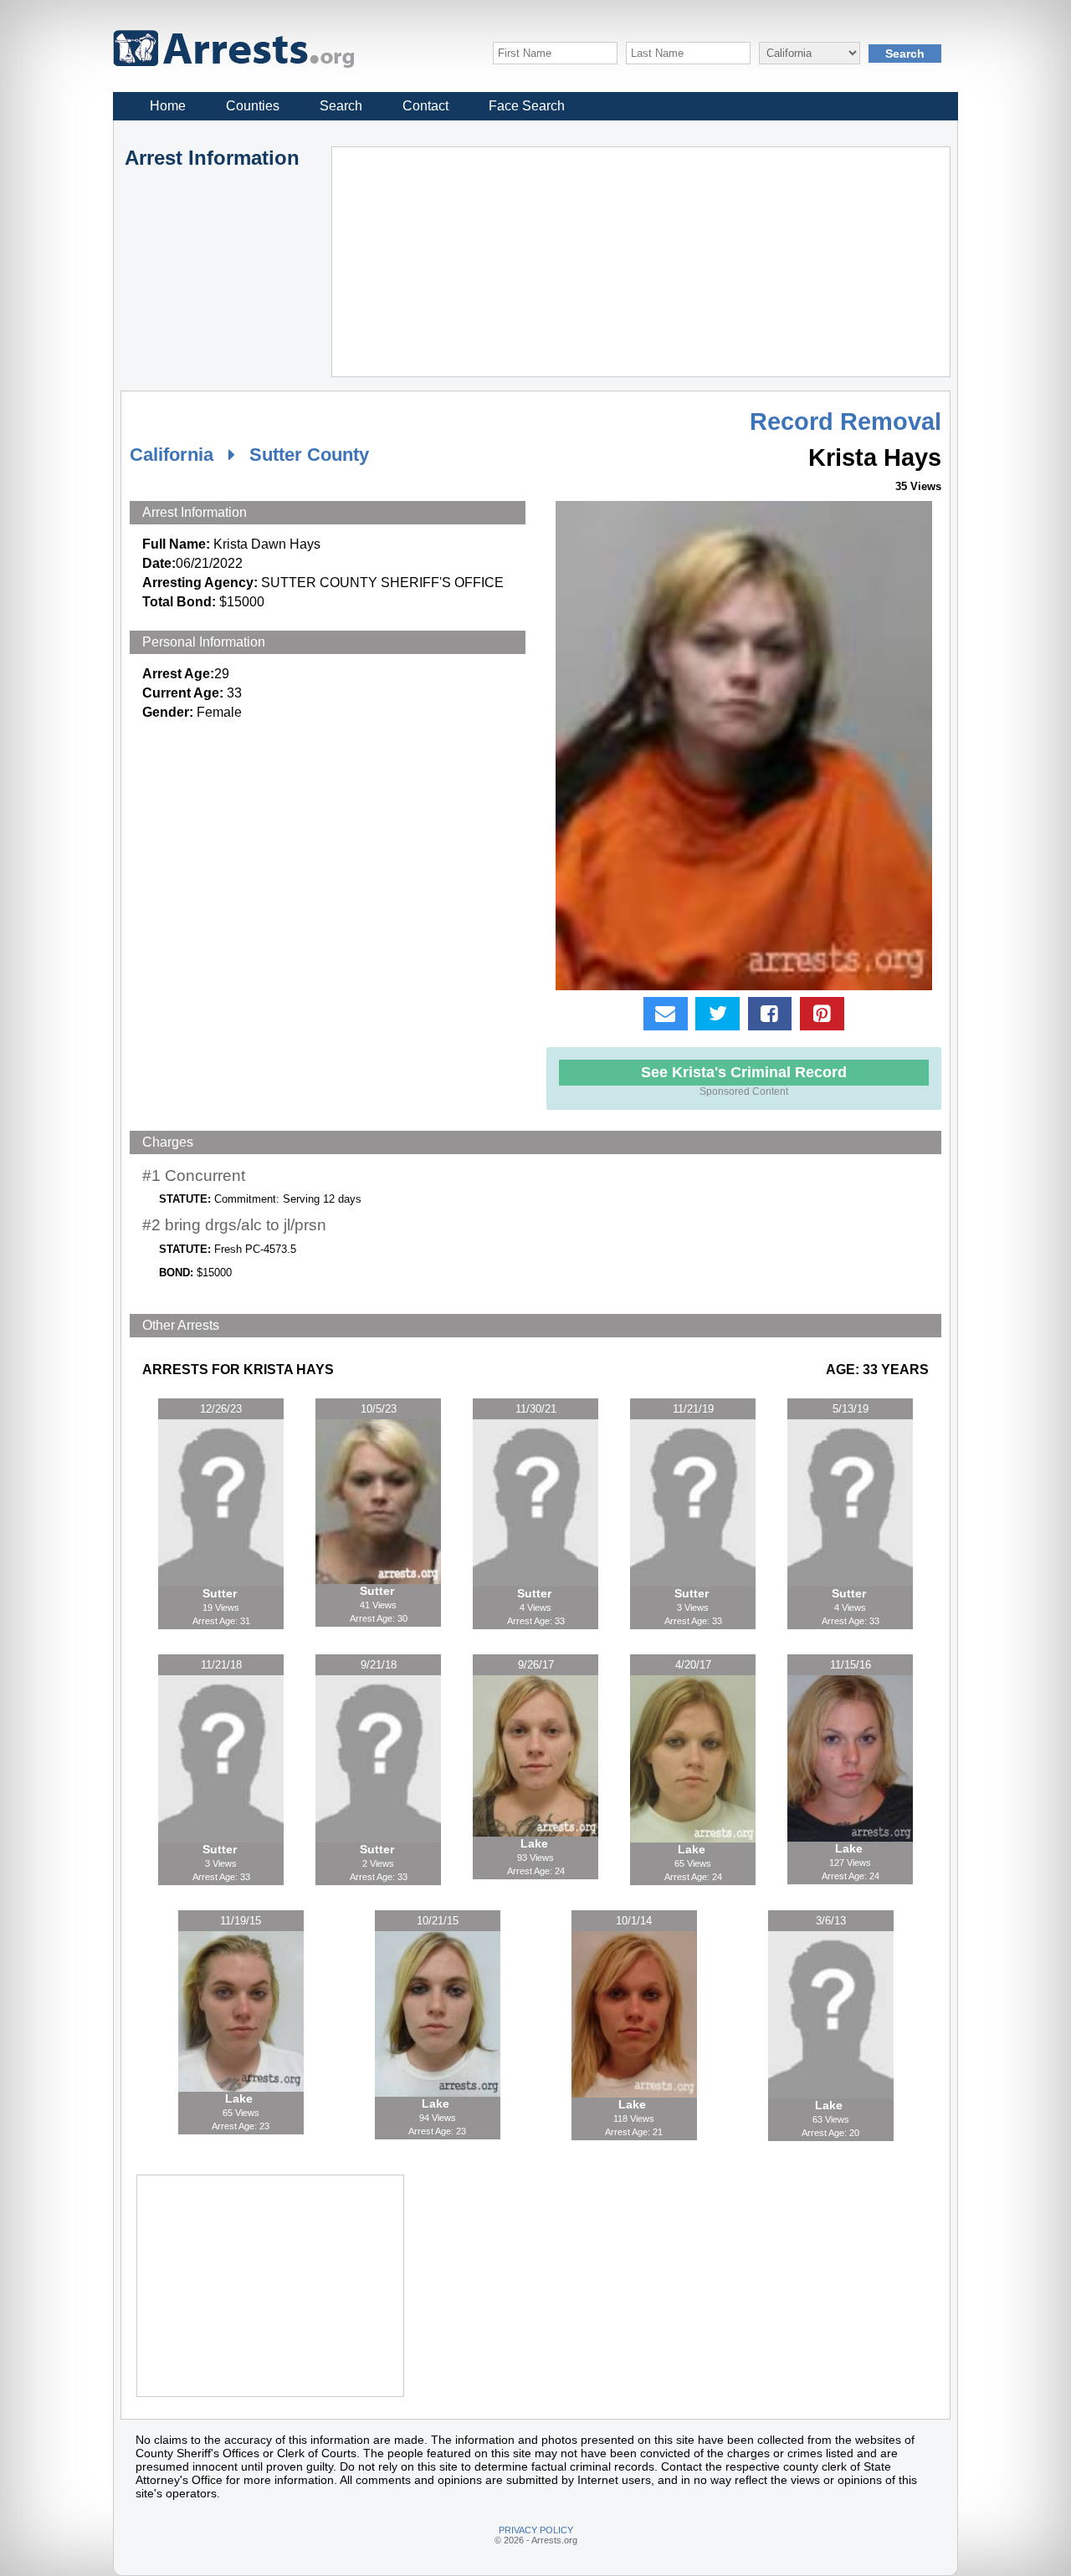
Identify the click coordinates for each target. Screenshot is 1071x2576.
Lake (536, 1843)
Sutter (221, 1593)
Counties (253, 106)
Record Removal (846, 422)
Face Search (527, 106)
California (172, 455)
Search (341, 106)
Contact (425, 106)
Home (168, 106)
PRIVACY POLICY (536, 2530)
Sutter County (309, 455)
